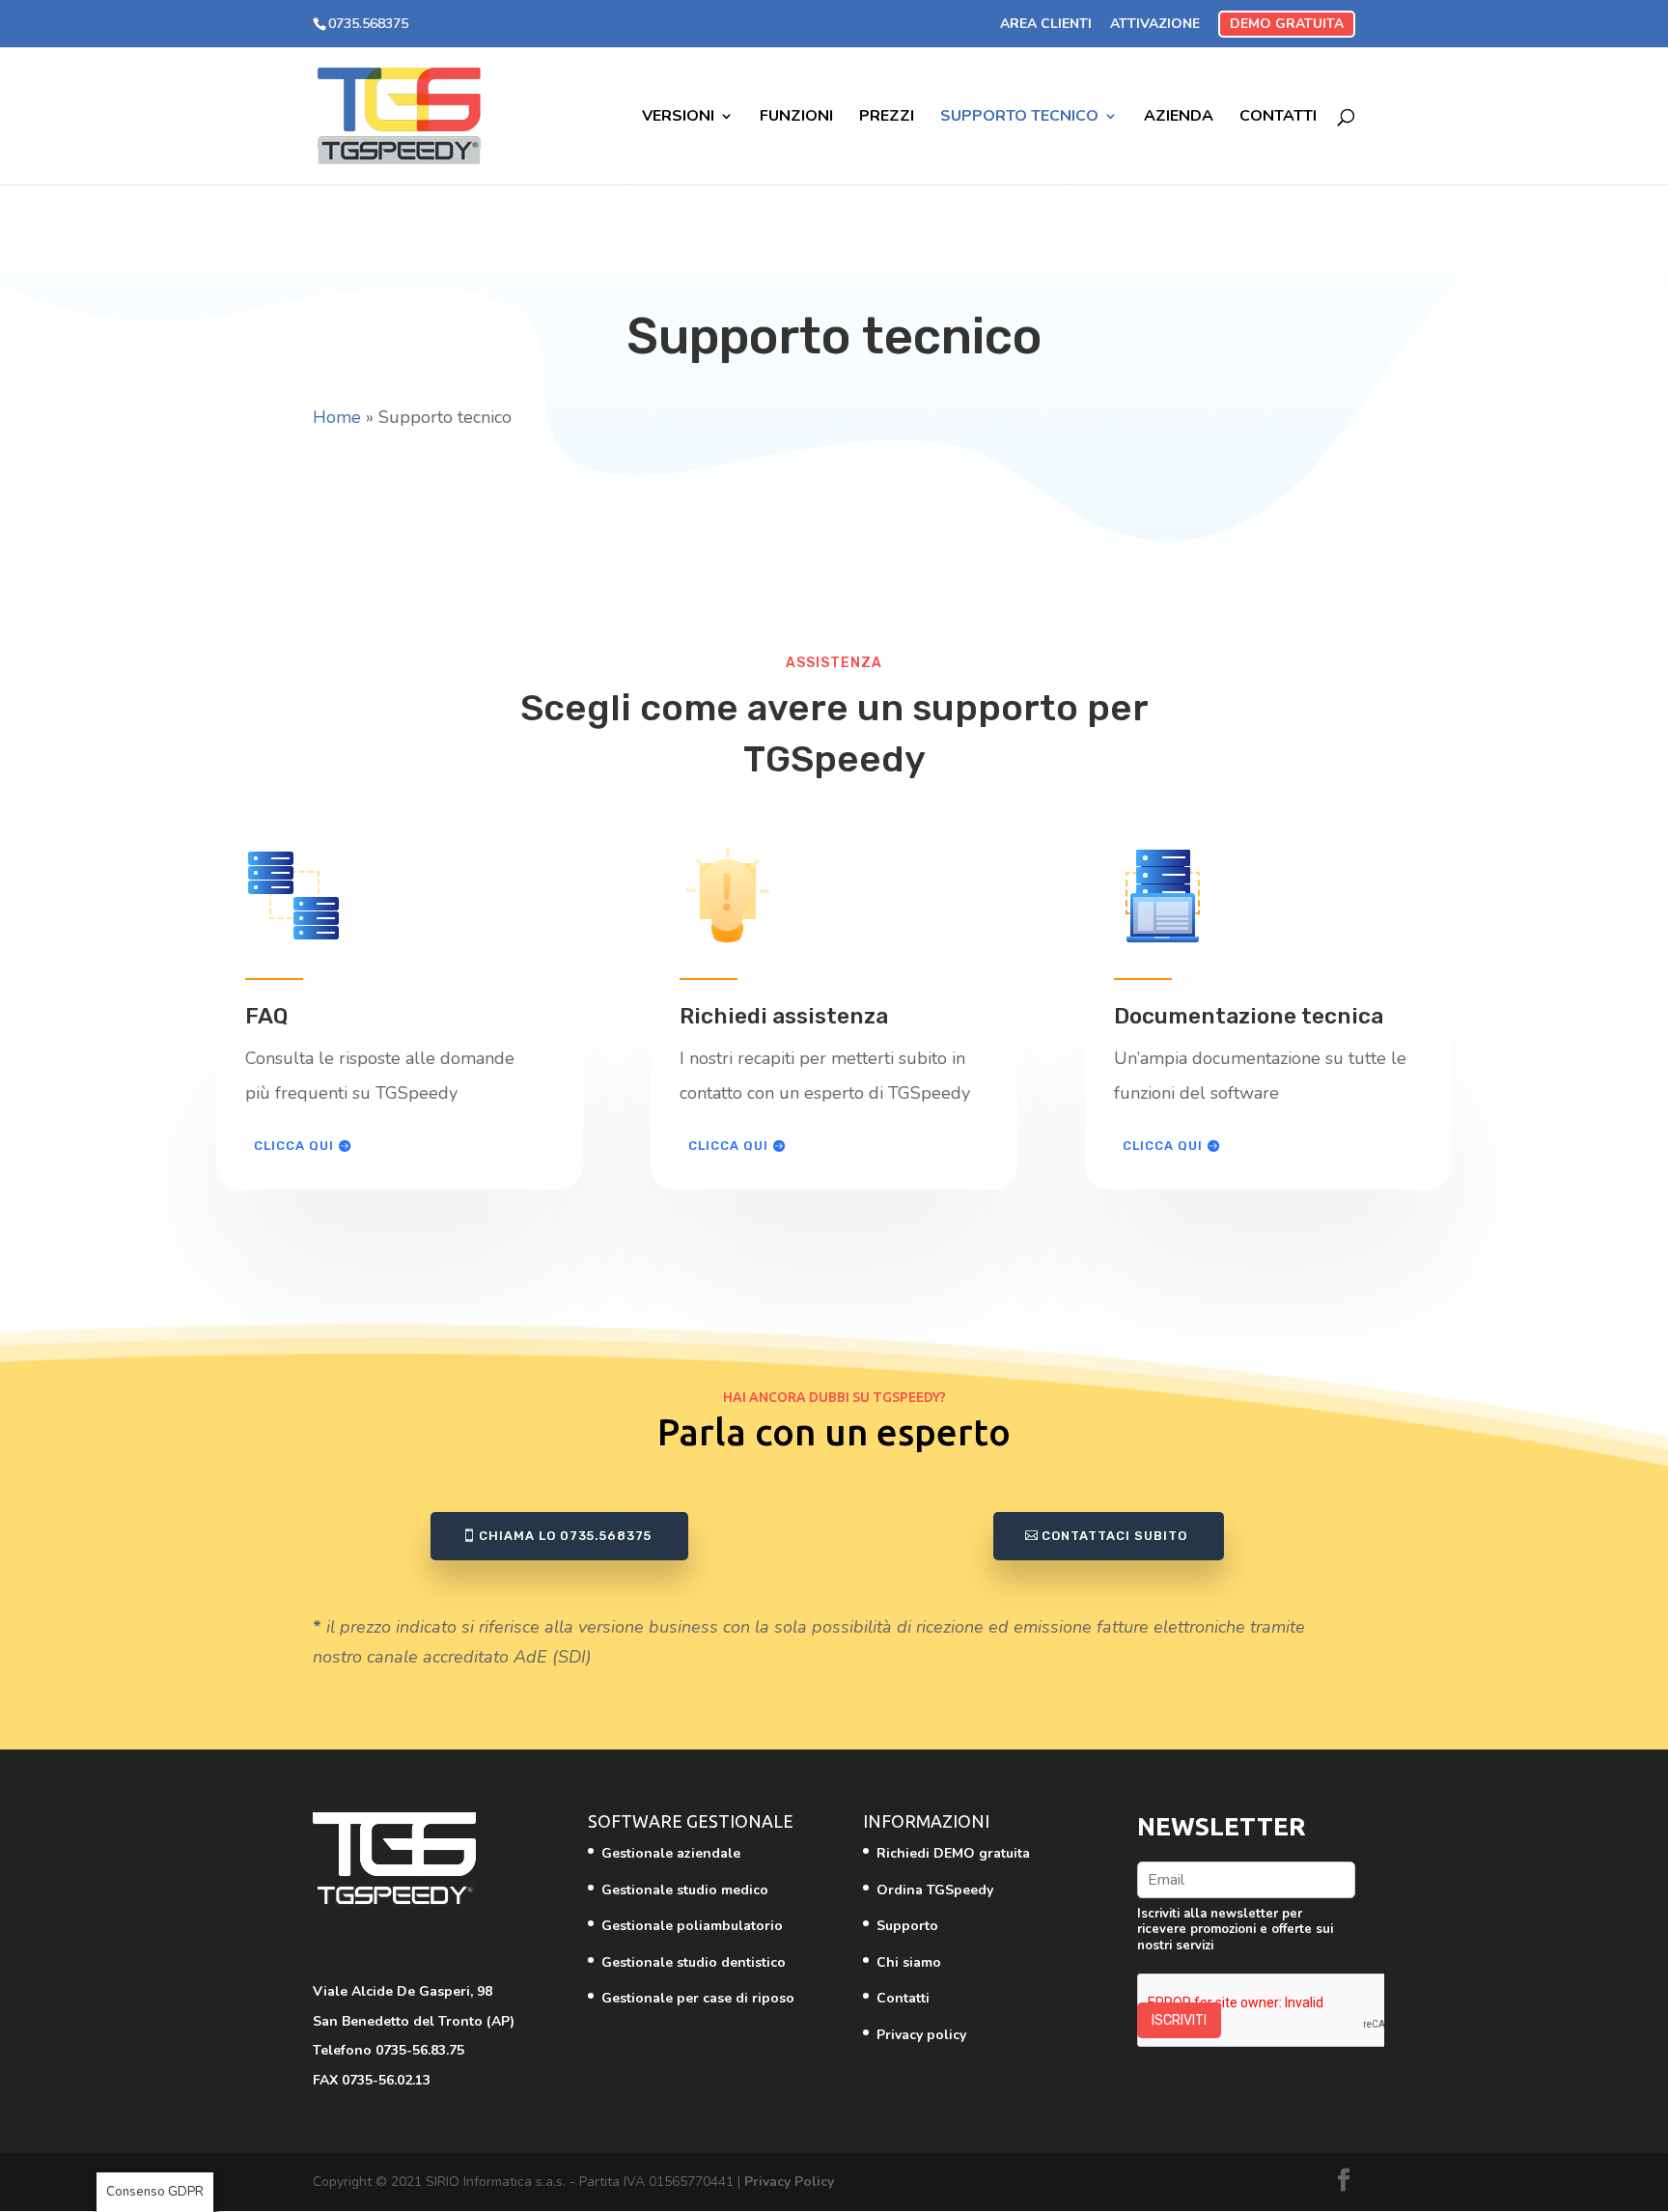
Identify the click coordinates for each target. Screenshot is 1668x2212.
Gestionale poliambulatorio (692, 1926)
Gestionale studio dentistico (694, 1962)
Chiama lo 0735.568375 (565, 1536)
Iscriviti (1179, 2020)
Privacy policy (921, 2035)
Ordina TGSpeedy (935, 1890)
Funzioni (796, 118)
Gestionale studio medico (685, 1890)
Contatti (1278, 118)
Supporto (907, 1926)
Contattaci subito (1114, 1536)
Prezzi (887, 118)
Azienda (1179, 118)
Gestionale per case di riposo (698, 1998)
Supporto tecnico (1019, 118)
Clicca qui (294, 1146)
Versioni (678, 118)
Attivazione (1155, 24)
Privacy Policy (789, 2182)
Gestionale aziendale (671, 1853)
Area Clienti (1046, 24)
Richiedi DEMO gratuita (953, 1853)
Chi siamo (909, 1962)
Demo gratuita (1287, 24)
